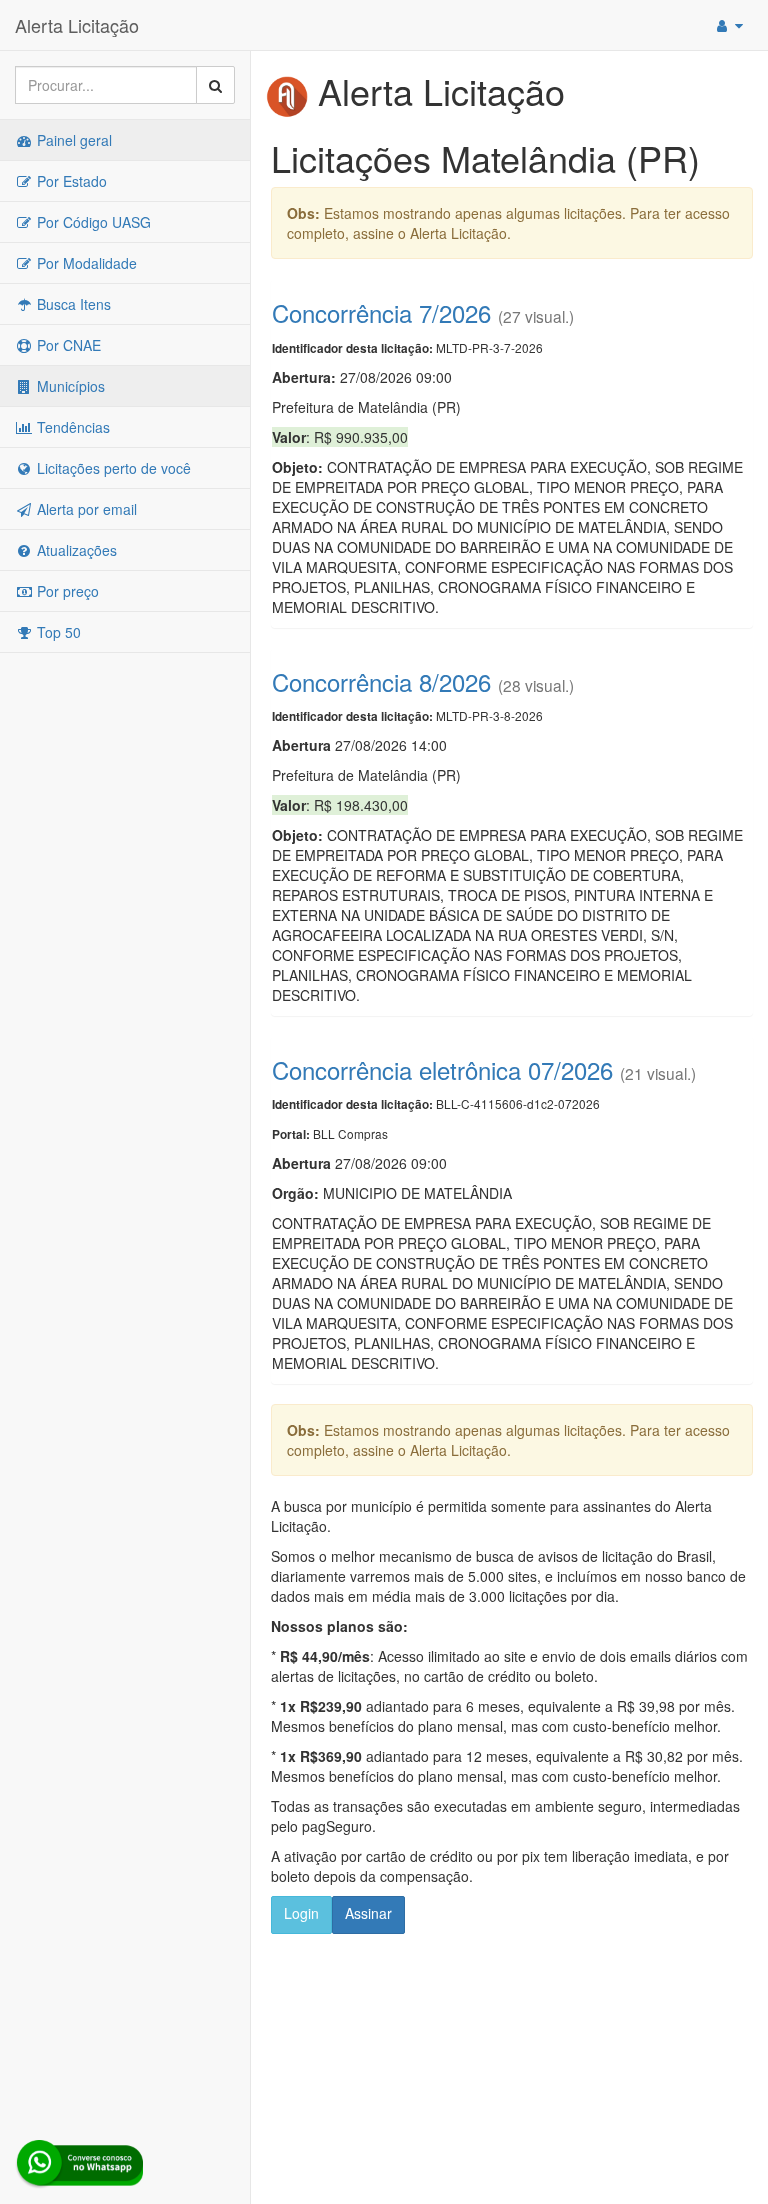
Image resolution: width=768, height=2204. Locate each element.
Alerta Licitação (77, 25)
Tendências (71, 427)
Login (301, 1913)
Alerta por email (85, 509)
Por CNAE (67, 345)
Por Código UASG (92, 222)
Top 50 (57, 632)
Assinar (368, 1913)
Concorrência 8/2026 (381, 681)
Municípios (69, 386)
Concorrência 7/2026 (381, 312)
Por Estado (70, 181)
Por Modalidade (85, 263)
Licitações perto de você (112, 468)
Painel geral (72, 140)
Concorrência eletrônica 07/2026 (442, 1069)
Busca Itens (72, 304)
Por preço (66, 591)
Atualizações (75, 550)
